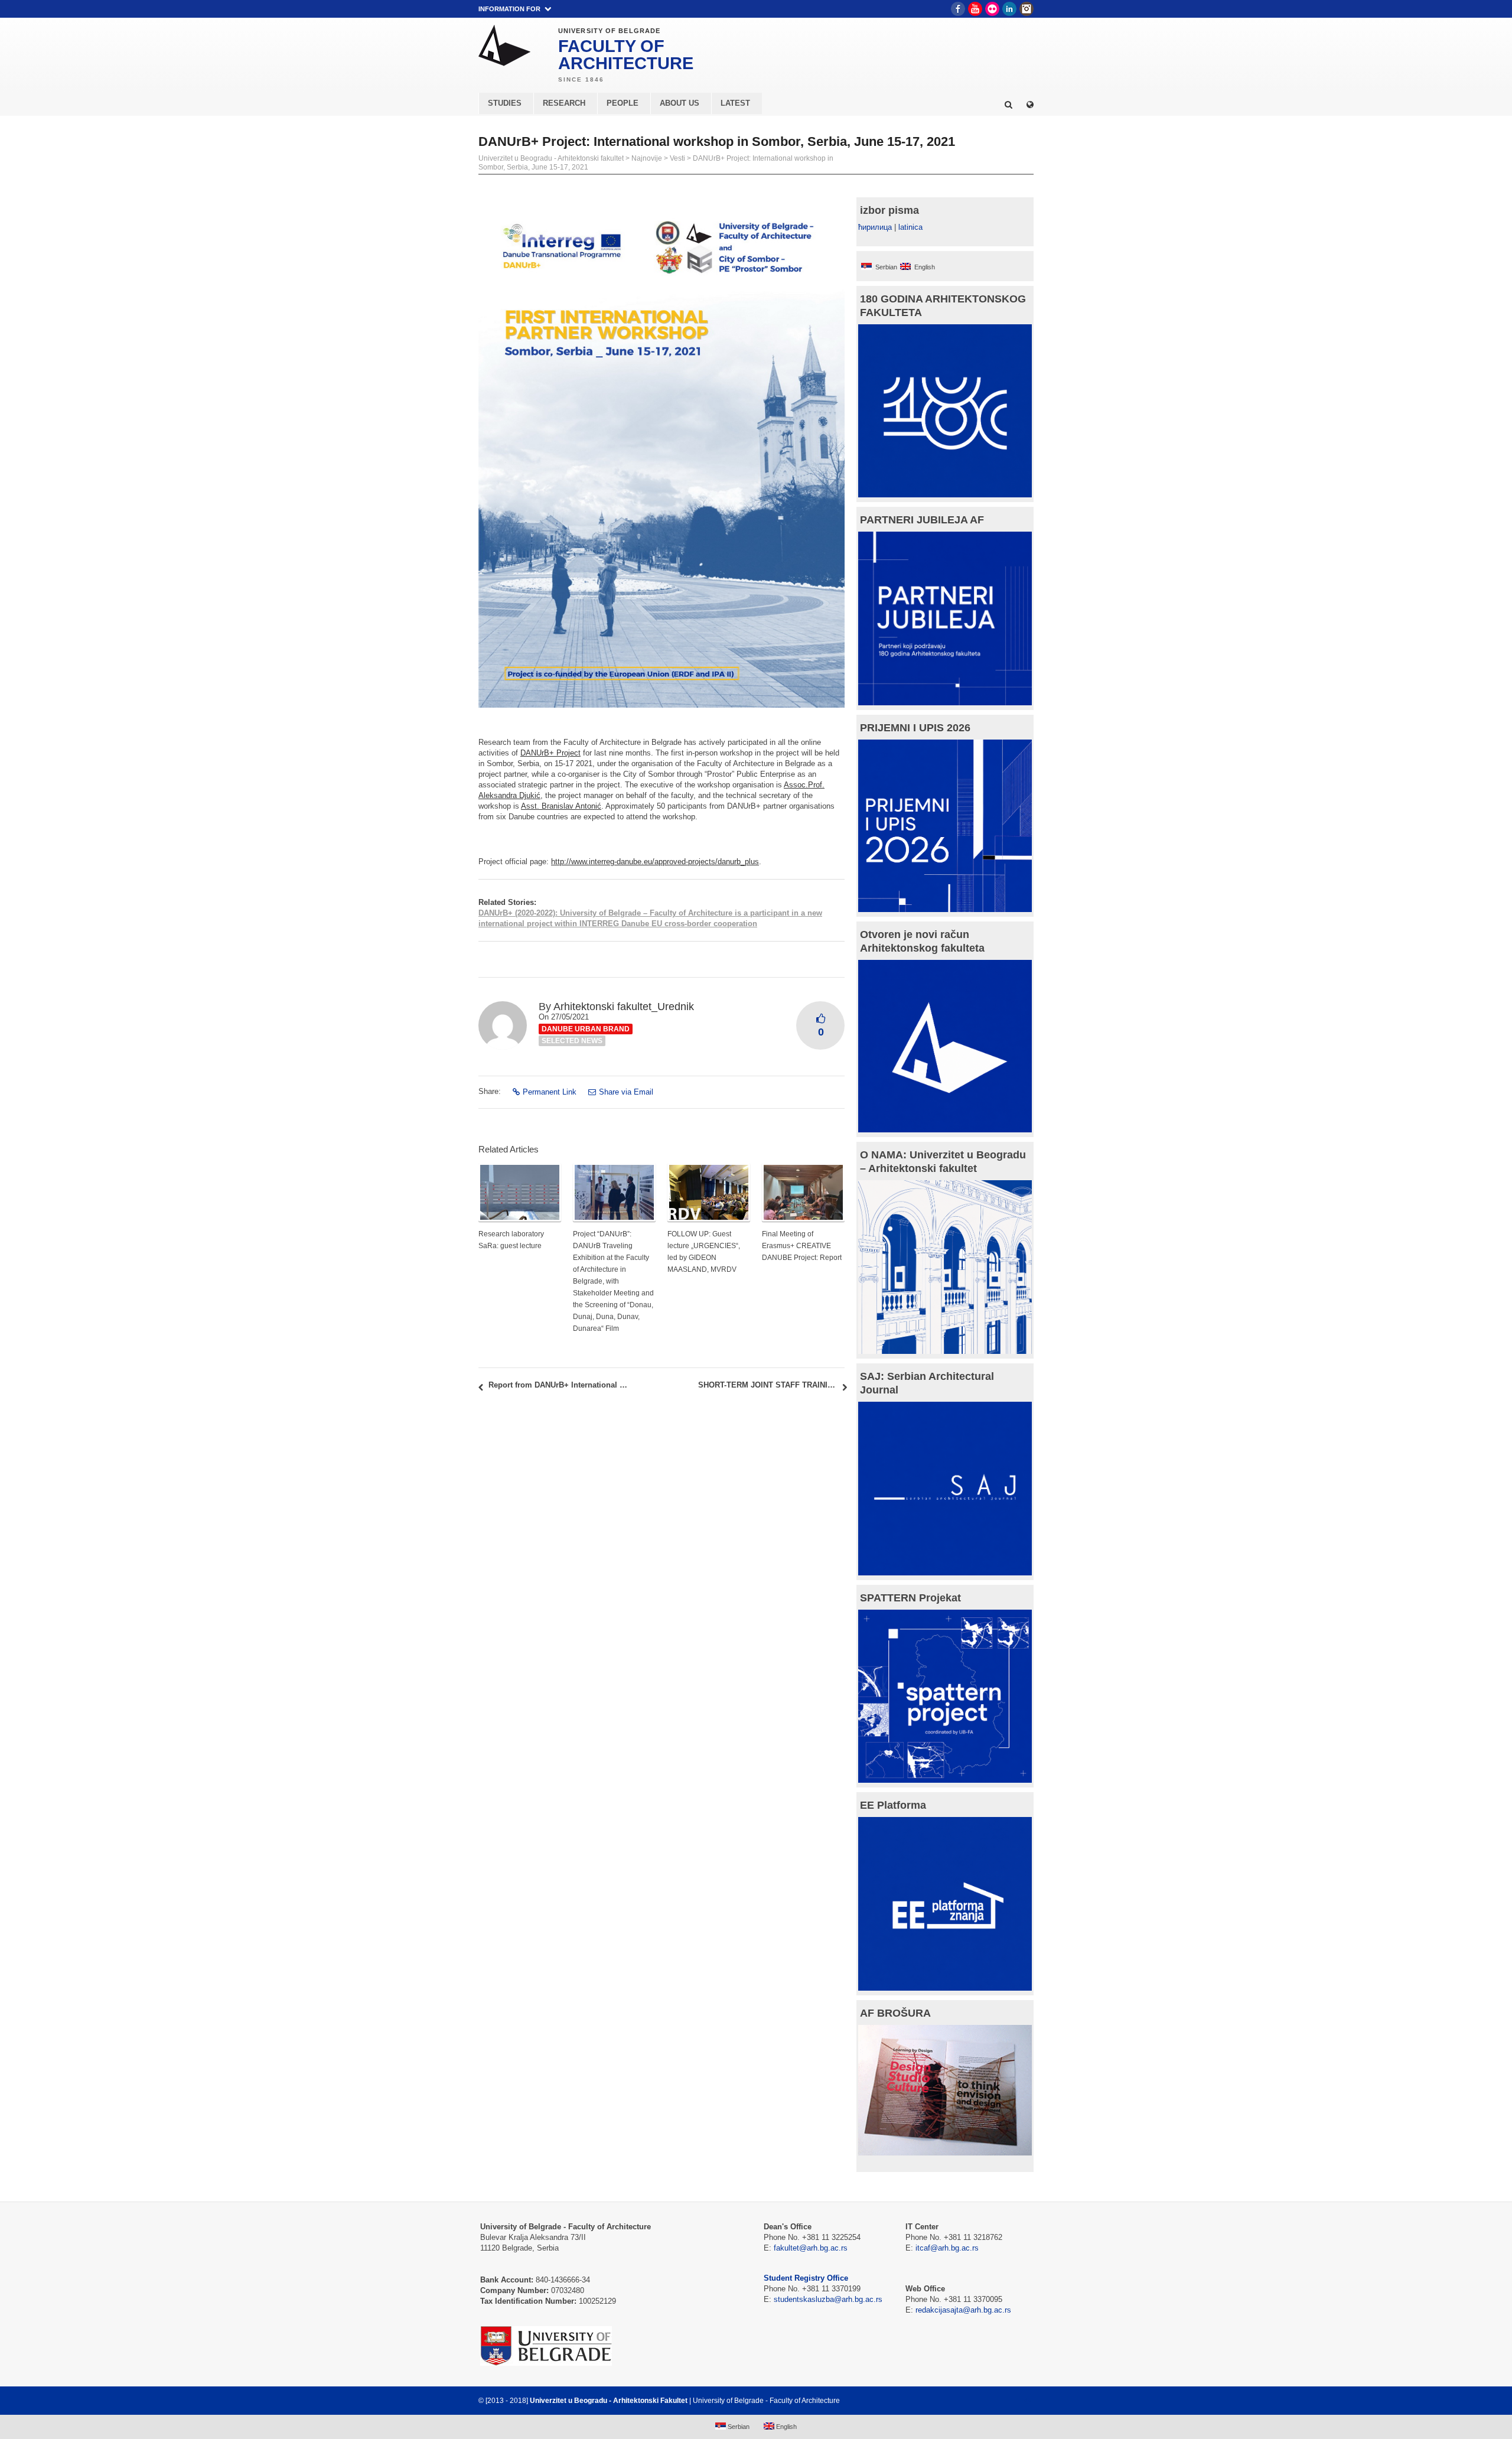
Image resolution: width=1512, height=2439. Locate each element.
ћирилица (875, 227)
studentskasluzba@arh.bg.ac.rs (828, 2299)
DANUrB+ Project (550, 753)
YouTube (975, 9)
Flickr (992, 9)
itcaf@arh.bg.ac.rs (947, 2248)
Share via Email (626, 1092)
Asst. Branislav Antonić (561, 806)
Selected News (572, 1041)
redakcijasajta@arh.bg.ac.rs (963, 2310)
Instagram (1027, 9)
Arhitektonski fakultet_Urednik (624, 1007)
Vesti (677, 158)
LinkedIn (1009, 9)
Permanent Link (550, 1092)
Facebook (958, 9)
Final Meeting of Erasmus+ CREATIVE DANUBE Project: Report (802, 1246)
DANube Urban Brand (586, 1029)
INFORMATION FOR (509, 9)
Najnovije (647, 158)
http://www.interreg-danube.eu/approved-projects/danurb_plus (655, 862)
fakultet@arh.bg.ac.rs (811, 2248)
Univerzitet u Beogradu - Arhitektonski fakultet (551, 158)
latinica (910, 227)
